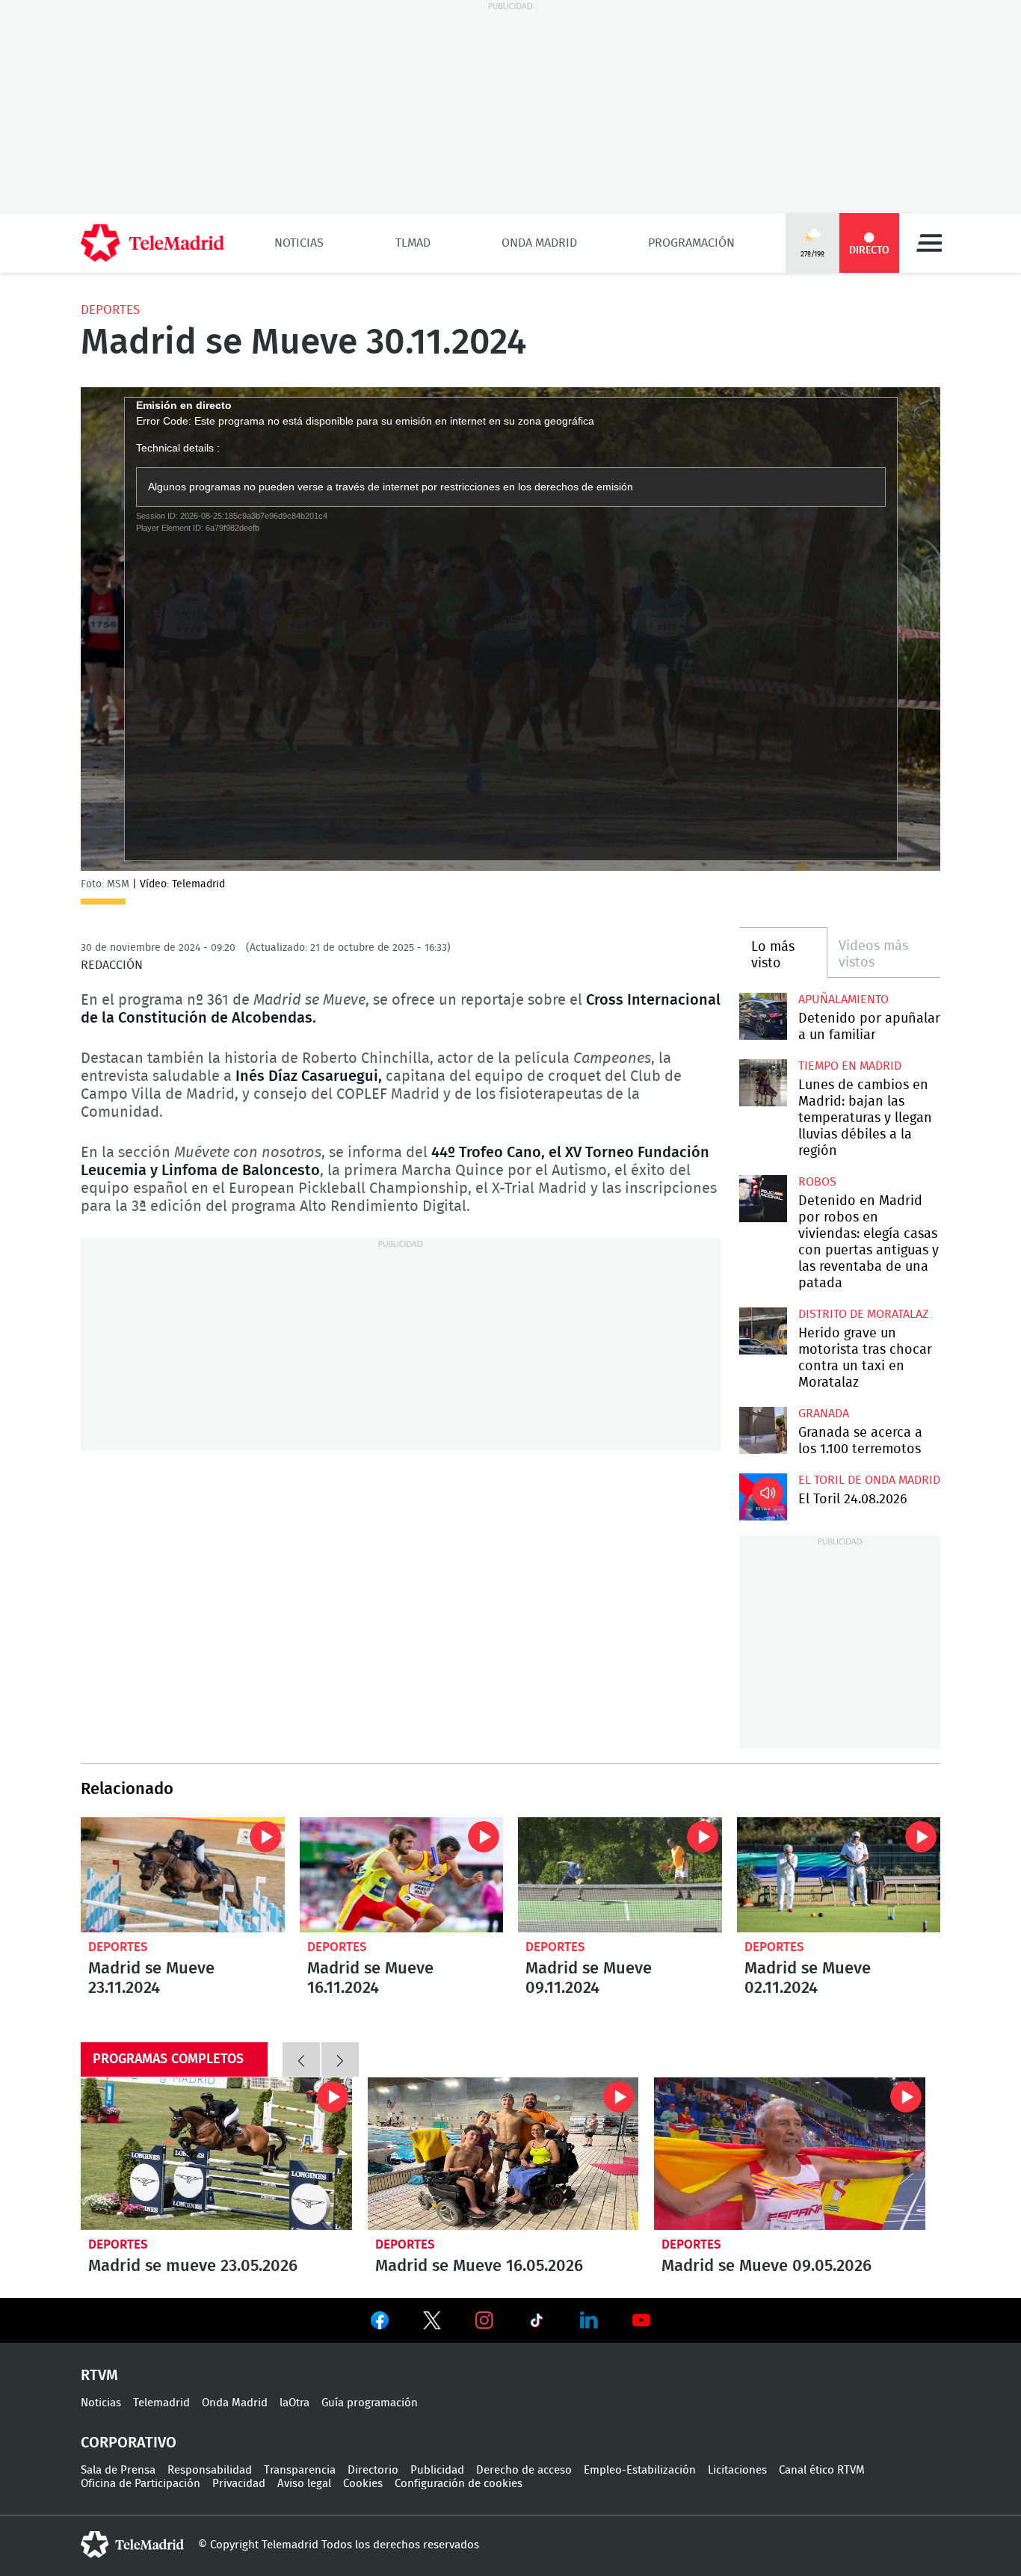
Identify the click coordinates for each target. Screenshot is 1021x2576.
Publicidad (437, 2470)
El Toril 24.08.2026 (763, 1497)
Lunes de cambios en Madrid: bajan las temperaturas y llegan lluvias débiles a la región (763, 1083)
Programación (691, 243)
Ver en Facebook (380, 2323)
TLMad (413, 243)
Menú (929, 243)
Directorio (373, 2470)
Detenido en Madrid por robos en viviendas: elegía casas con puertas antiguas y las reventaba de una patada (763, 1199)
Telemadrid (161, 2403)
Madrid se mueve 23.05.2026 (216, 2154)
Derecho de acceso (524, 2470)
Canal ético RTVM (822, 2470)
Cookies (363, 2484)
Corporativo (129, 2443)
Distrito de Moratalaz (863, 1314)
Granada (824, 1414)
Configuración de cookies (459, 2484)
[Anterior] (301, 2059)
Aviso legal (304, 2484)
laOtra (294, 2403)
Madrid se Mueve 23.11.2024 (183, 1874)
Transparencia (300, 2470)
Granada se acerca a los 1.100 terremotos (763, 1430)
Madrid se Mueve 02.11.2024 (839, 1874)
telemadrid (132, 2545)
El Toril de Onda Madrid (869, 1480)
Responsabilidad (210, 2470)
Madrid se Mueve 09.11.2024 (620, 1874)
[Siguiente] (340, 2059)
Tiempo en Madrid (850, 1066)
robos (817, 1182)
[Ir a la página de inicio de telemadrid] (152, 243)
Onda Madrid (539, 243)
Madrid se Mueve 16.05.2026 (503, 2154)
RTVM (99, 2376)
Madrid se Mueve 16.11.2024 (402, 1874)
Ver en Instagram (484, 2320)
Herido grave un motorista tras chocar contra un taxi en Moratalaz (763, 1331)
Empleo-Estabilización (640, 2470)
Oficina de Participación (141, 2484)
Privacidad (239, 2484)
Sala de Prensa (118, 2470)
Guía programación (370, 2403)
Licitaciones (737, 2470)
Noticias (299, 243)
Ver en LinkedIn (589, 2320)
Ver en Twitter (432, 2323)
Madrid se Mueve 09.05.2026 (790, 2154)
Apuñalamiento (843, 999)
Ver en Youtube (641, 2320)
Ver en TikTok (537, 2323)
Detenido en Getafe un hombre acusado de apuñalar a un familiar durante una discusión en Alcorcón (763, 1016)
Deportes (110, 310)
